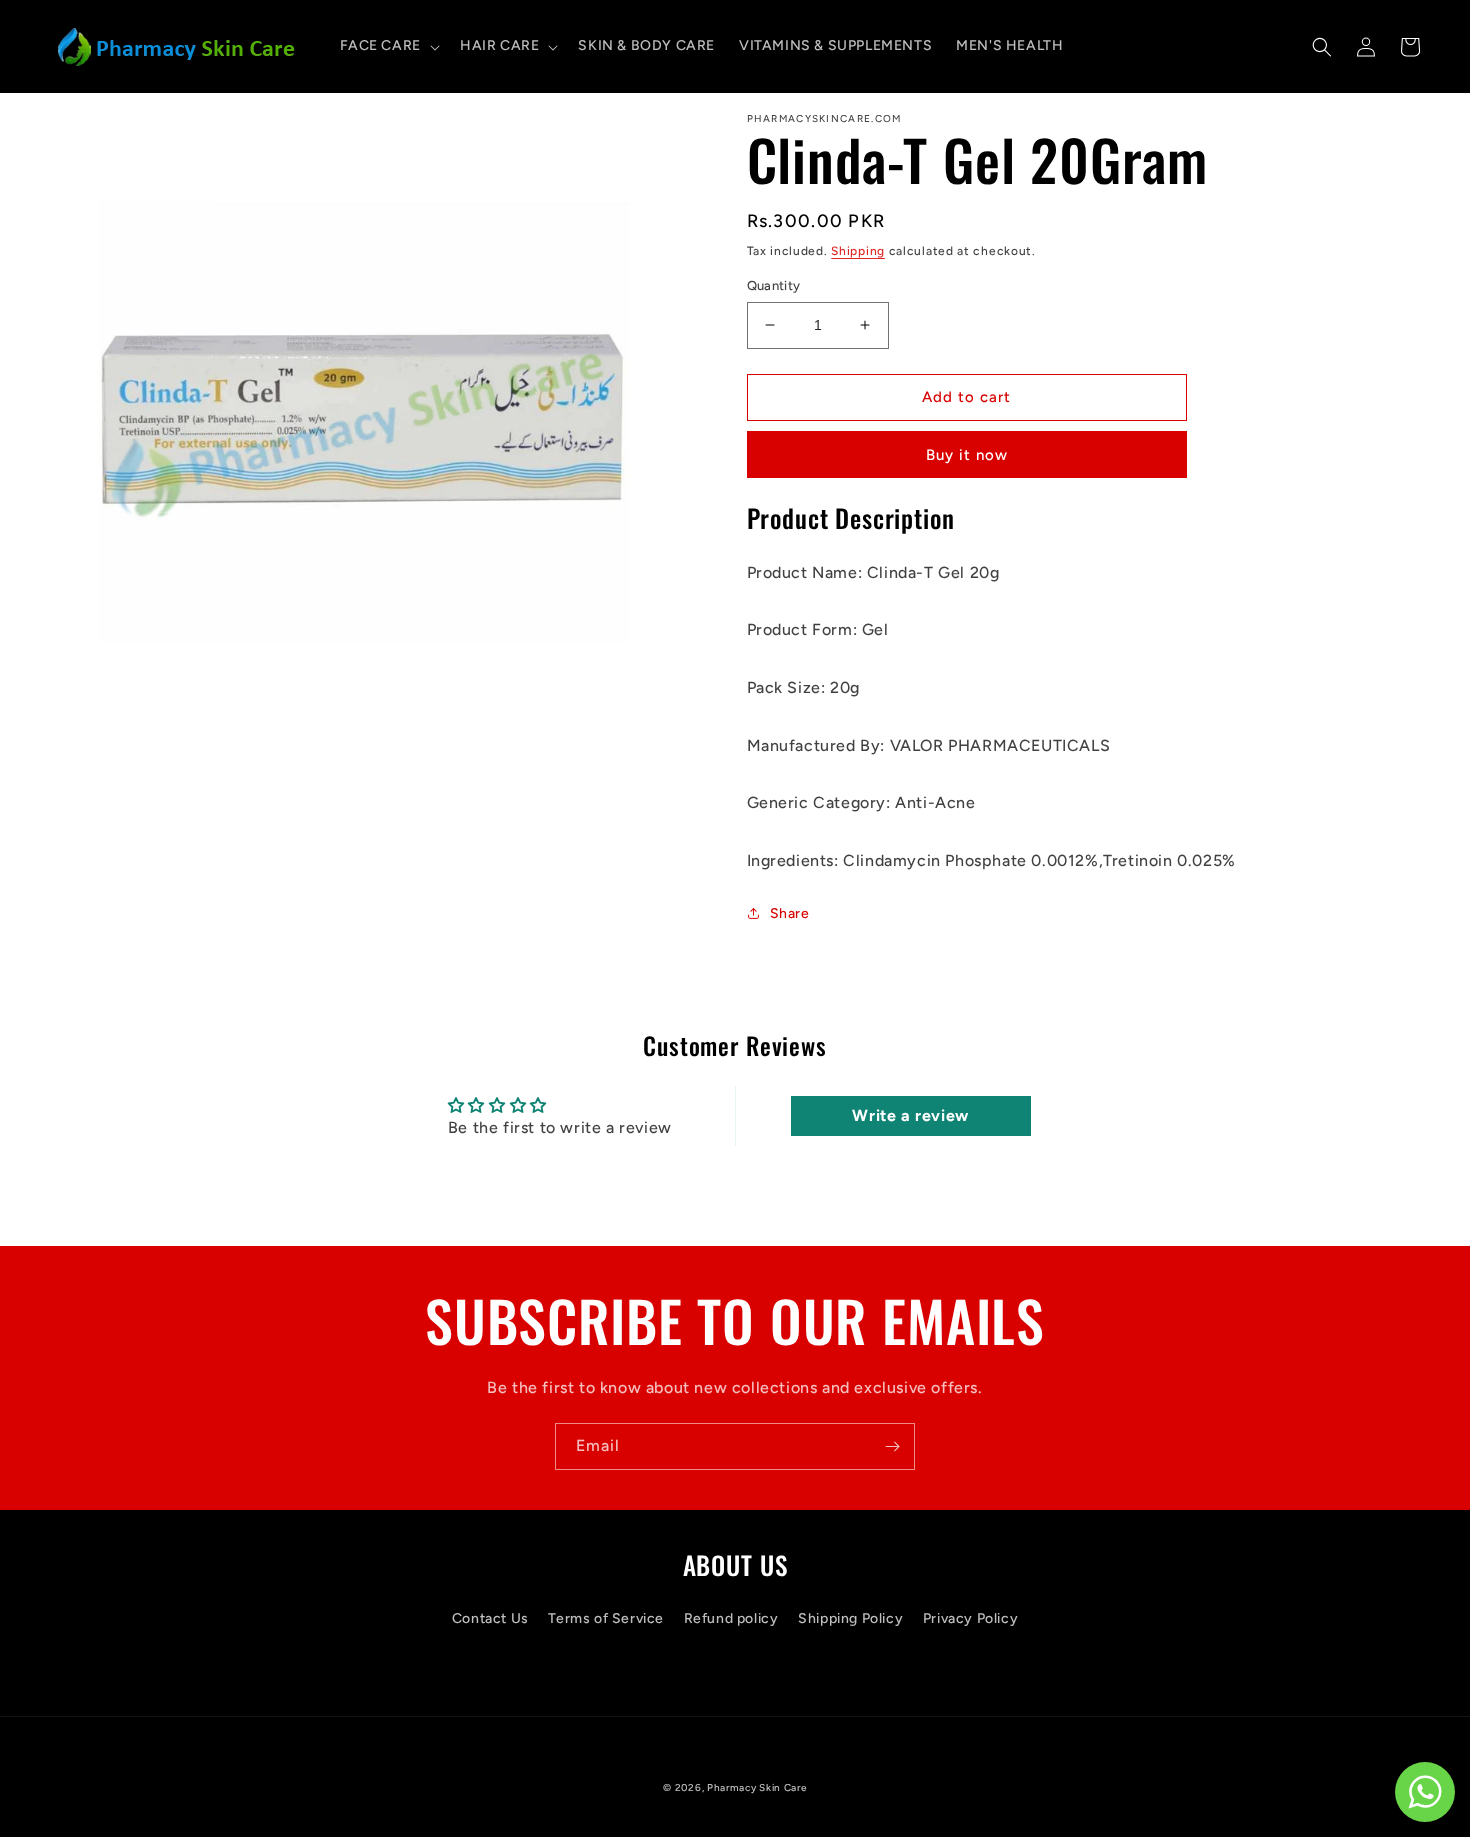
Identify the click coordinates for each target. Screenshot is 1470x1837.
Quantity (774, 285)
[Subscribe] (892, 1446)
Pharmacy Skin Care (757, 1787)
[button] (388, 46)
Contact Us (490, 1618)
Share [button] (790, 913)
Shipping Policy (850, 1618)
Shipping (858, 251)
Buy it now (967, 455)
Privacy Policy (970, 1618)
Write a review (910, 1115)
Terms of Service (606, 1618)
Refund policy (731, 1618)
